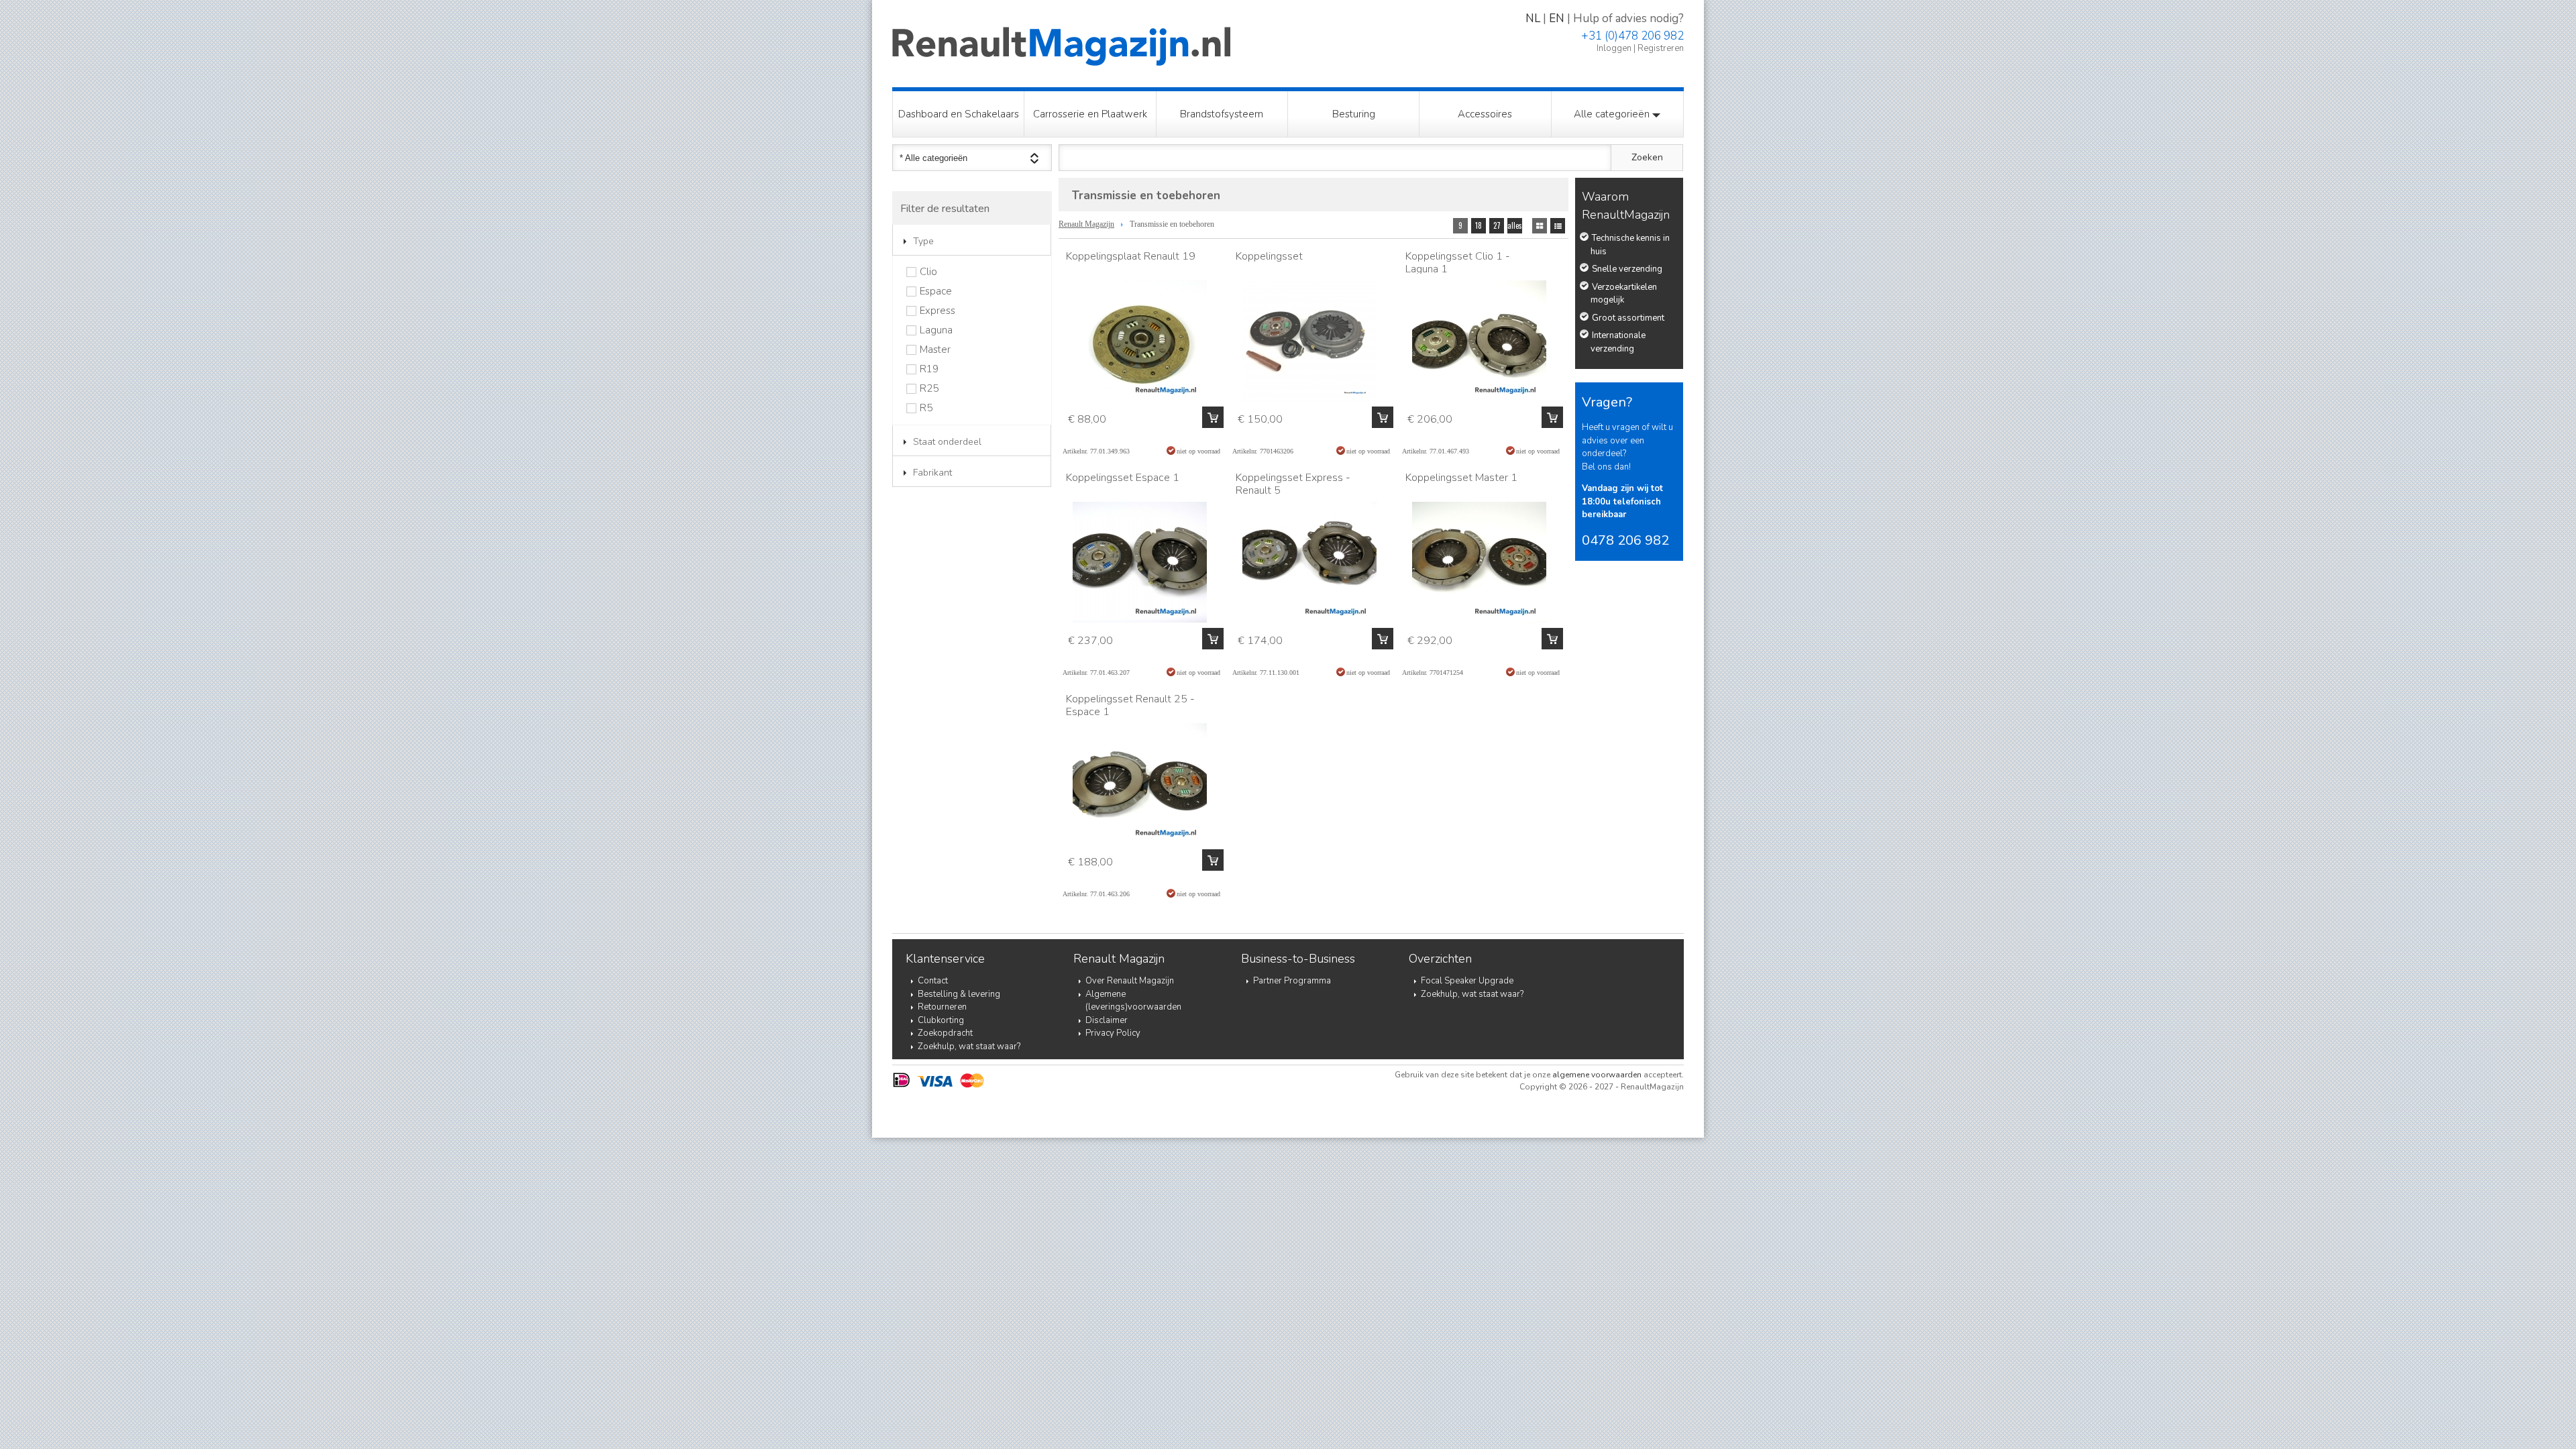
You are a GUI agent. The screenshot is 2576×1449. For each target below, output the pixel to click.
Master (935, 350)
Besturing (1354, 114)
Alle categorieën (1613, 114)
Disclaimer (1107, 1020)
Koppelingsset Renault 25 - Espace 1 (1130, 705)
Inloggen (1614, 48)
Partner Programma (1292, 981)
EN (1557, 18)
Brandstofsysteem (1222, 114)
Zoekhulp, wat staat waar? (969, 1046)
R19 (929, 369)
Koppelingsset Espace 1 (1123, 478)
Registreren (1661, 48)
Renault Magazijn (1086, 224)
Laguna (936, 330)
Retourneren (942, 1007)
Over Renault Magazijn (1130, 981)
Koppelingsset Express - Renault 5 (1293, 484)
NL (1533, 18)
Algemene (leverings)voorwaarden (1133, 1001)
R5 (926, 408)
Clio (928, 272)
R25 (929, 389)
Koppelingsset (1269, 256)
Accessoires (1485, 114)
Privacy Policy (1113, 1033)
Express (937, 311)
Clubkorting (941, 1020)
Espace (936, 291)
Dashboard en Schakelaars (959, 114)
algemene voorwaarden (1597, 1075)
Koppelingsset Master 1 (1461, 478)
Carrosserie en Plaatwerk (1090, 114)
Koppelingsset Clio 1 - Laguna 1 (1458, 263)
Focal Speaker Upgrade (1467, 981)
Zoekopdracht (945, 1033)
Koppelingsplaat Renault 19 (1131, 256)
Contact (933, 981)
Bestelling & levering (959, 994)
